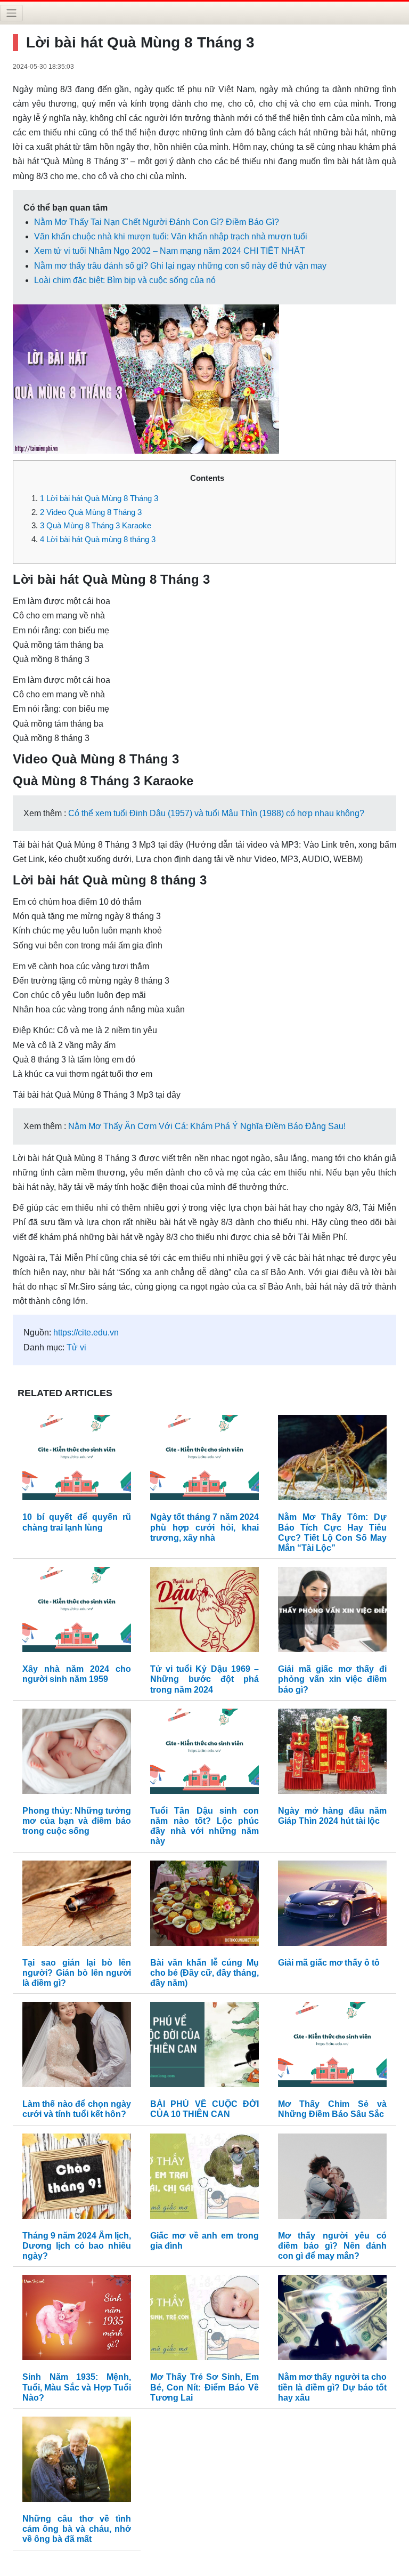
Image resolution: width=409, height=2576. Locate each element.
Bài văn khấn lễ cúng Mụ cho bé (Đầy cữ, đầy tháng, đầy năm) (204, 1973)
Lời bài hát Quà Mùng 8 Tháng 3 (99, 498)
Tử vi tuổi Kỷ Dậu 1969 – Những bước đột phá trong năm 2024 (204, 1679)
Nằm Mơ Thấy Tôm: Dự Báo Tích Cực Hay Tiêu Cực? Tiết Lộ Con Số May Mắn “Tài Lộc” (332, 1532)
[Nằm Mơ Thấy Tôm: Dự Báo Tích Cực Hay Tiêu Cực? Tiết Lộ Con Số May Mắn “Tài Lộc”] (332, 1460)
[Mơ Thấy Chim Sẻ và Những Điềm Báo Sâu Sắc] (332, 2047)
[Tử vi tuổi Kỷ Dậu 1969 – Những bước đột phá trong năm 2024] (204, 1612)
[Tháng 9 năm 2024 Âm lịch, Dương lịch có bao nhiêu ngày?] (77, 2179)
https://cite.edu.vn (86, 1333)
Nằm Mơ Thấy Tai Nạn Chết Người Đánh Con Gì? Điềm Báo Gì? (157, 222)
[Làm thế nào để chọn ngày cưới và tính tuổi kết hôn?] (77, 2047)
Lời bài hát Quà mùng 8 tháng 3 (98, 539)
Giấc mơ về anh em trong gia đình (204, 2241)
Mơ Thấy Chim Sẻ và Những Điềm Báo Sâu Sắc (332, 2109)
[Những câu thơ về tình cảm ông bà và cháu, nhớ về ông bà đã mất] (77, 2462)
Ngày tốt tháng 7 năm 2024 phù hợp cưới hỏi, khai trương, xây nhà (204, 1527)
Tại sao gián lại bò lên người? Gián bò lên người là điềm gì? (77, 1973)
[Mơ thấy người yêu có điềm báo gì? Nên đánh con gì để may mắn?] (332, 2179)
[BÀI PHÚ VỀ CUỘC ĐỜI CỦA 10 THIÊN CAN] (204, 2047)
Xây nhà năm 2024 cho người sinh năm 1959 (77, 1674)
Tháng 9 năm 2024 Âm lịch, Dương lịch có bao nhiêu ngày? (77, 2246)
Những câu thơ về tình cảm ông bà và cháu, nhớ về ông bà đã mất (77, 2529)
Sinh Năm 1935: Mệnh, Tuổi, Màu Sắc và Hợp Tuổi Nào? (77, 2387)
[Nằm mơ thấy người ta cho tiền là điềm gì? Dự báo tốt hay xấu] (332, 2320)
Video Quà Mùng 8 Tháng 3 (91, 512)
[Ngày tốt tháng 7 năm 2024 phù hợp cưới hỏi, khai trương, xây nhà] (204, 1460)
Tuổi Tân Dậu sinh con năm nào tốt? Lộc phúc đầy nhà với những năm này (204, 1826)
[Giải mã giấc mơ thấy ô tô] (332, 1906)
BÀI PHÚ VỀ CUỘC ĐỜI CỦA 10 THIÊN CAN (204, 2109)
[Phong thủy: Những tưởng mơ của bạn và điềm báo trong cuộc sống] (77, 1754)
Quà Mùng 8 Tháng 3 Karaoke (96, 525)
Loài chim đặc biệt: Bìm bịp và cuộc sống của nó (125, 280)
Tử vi (76, 1347)
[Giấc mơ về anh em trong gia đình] (204, 2179)
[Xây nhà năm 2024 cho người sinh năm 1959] (77, 1612)
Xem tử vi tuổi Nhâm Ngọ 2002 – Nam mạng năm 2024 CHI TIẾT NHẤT (170, 251)
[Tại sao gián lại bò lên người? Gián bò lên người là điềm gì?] (77, 1906)
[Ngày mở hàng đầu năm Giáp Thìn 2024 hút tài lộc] (332, 1754)
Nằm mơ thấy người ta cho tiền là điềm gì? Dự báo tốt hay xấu (332, 2387)
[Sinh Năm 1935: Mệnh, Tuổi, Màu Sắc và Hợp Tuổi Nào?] (77, 2320)
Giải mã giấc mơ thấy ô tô (329, 1963)
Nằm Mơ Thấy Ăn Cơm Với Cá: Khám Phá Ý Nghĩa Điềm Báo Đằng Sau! (207, 1126)
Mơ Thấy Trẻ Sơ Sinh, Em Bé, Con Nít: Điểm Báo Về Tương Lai (204, 2387)
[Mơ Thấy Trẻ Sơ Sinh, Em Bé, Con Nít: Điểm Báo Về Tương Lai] (204, 2320)
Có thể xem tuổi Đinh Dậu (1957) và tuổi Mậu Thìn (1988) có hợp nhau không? (216, 813)
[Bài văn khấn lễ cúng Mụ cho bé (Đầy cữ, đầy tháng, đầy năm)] (204, 1906)
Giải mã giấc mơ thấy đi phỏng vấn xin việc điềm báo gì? (332, 1679)
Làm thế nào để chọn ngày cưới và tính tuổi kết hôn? (77, 2109)
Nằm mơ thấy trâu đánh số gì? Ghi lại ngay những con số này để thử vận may (180, 266)
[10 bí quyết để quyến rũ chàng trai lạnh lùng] (77, 1460)
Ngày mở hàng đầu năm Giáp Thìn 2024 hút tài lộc (332, 1816)
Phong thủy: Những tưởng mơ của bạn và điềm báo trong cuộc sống (77, 1821)
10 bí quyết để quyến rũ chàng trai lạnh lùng (77, 1522)
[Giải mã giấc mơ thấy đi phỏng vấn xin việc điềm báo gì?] (332, 1612)
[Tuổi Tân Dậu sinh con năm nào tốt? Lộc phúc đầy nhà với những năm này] (204, 1754)
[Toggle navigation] (11, 13)
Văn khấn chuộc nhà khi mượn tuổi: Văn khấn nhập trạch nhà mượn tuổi (171, 236)
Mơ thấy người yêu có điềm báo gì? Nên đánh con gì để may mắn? (332, 2246)
